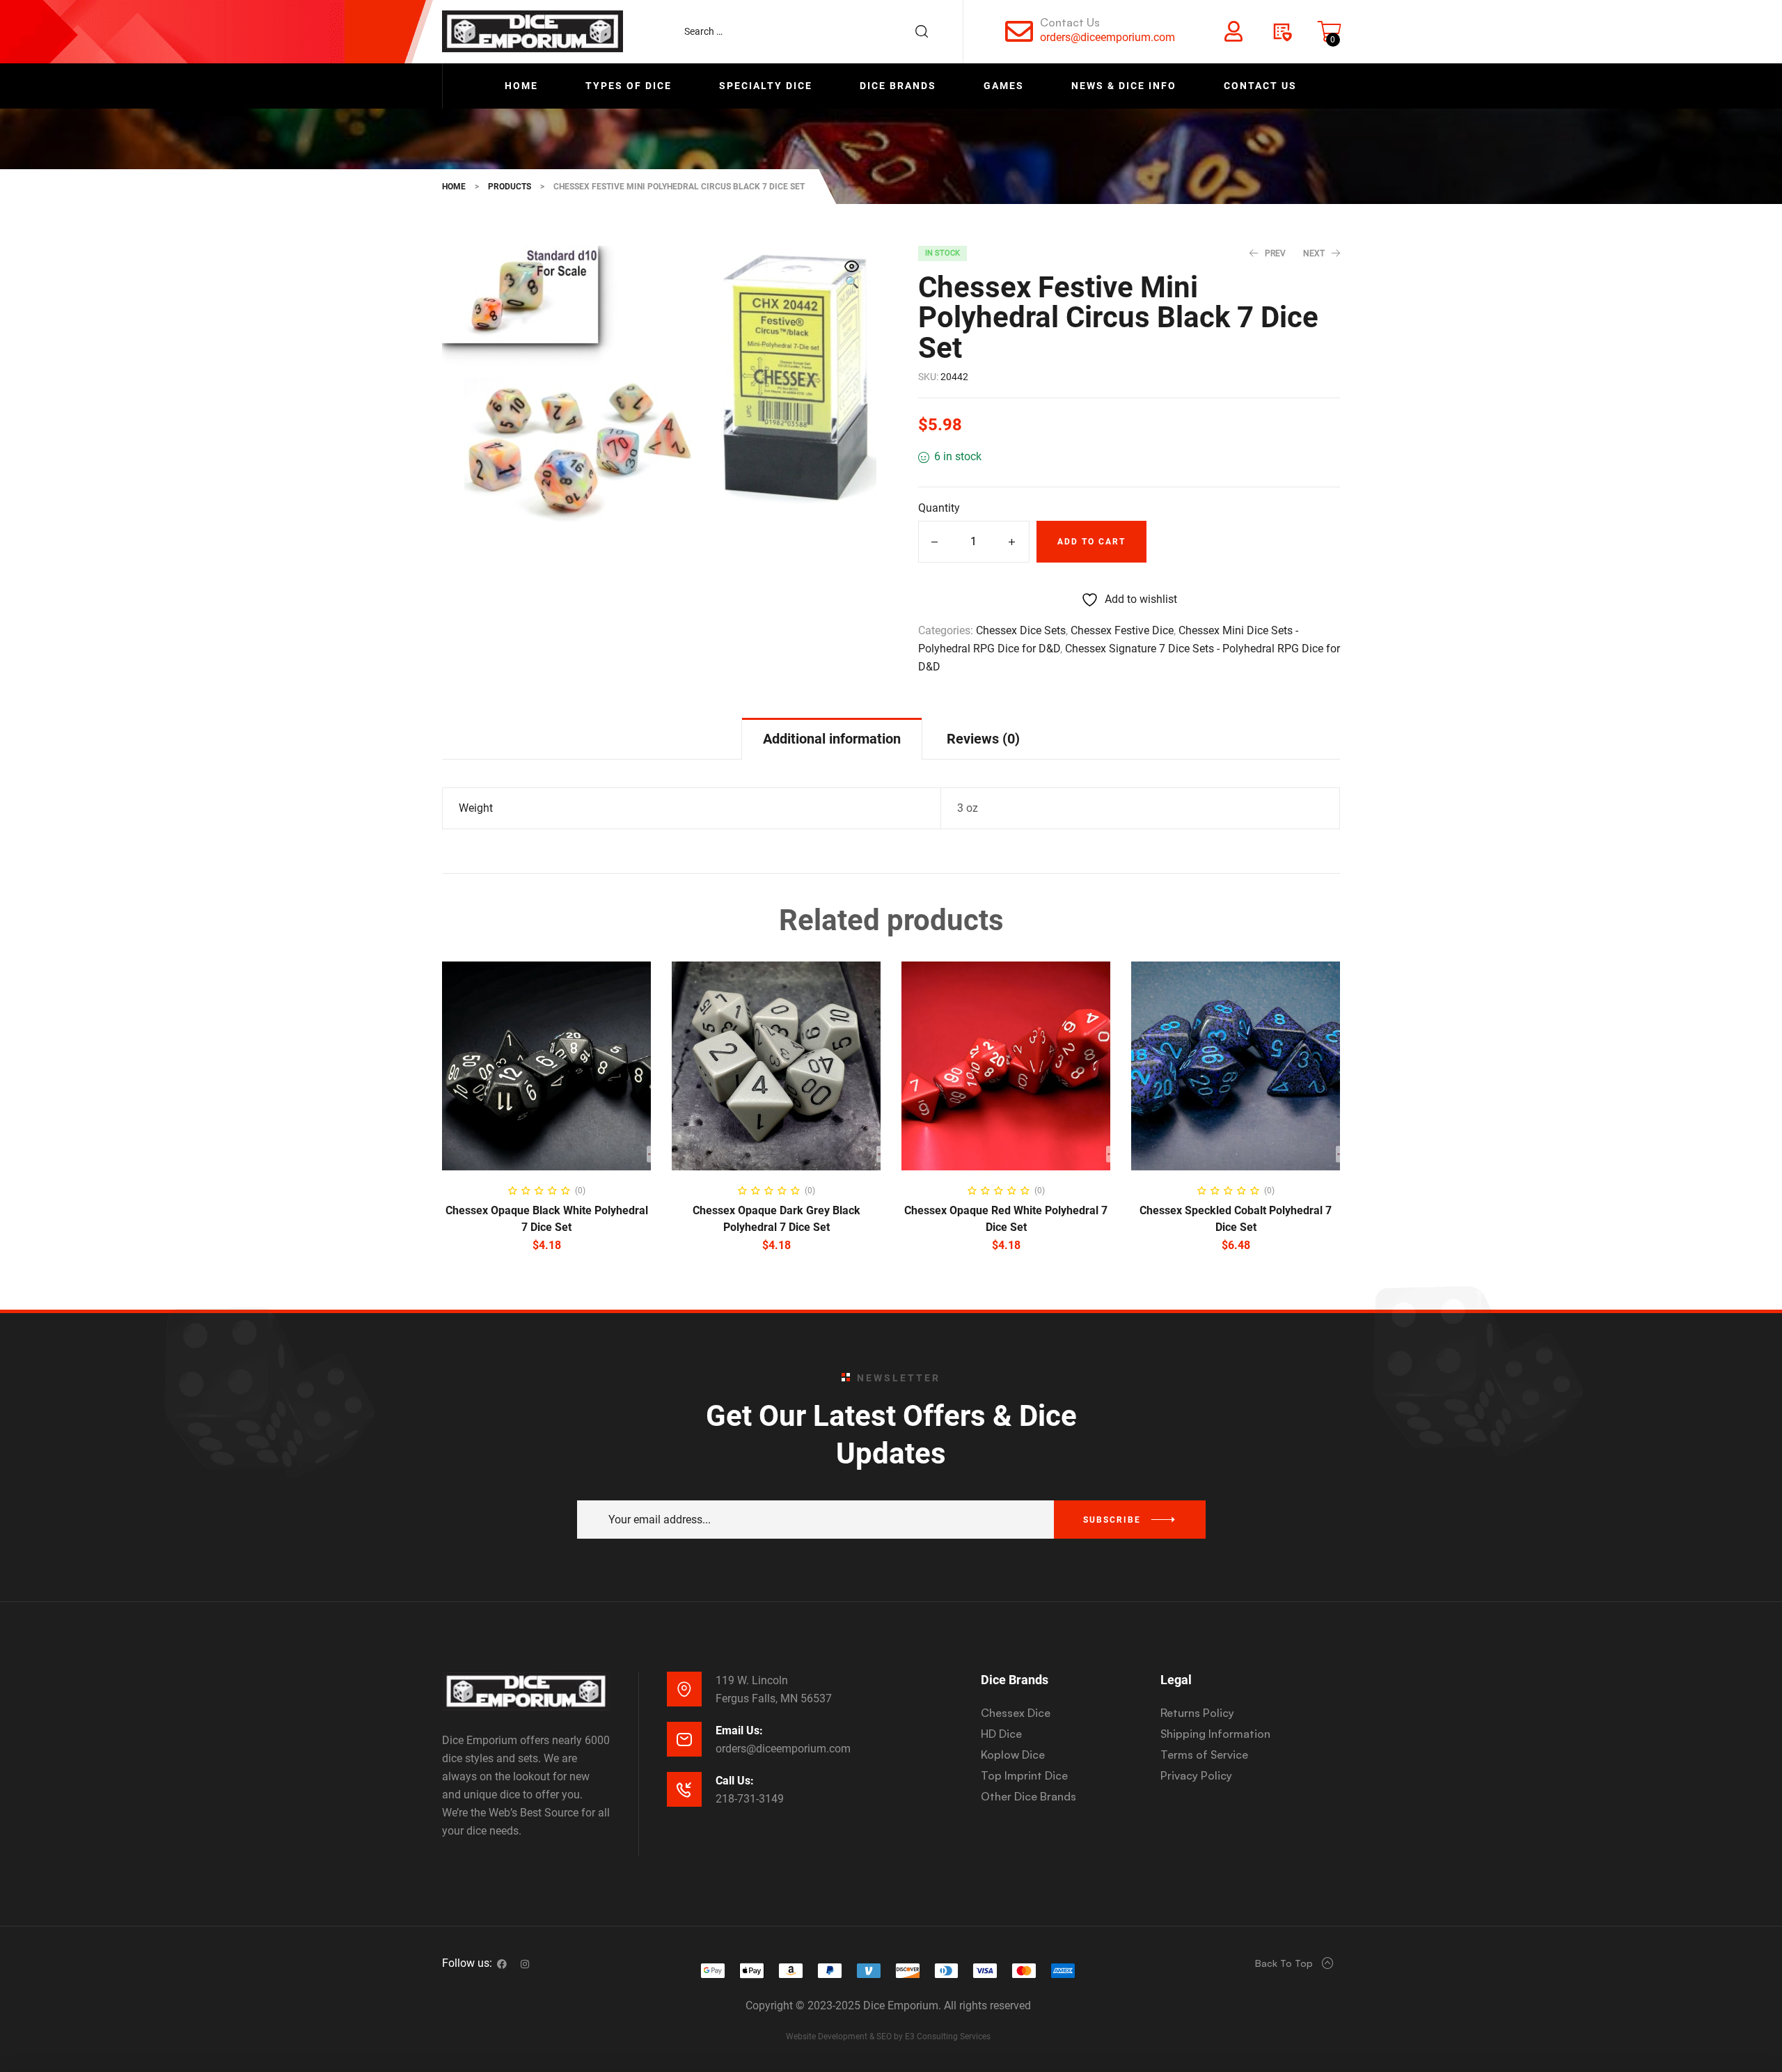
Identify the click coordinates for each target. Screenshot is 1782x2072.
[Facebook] (502, 1964)
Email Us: (739, 1730)
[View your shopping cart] (1330, 31)
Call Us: (735, 1781)
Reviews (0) (983, 739)
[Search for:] (813, 31)
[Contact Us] (1019, 31)
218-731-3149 (750, 1799)
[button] (852, 276)
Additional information (832, 739)
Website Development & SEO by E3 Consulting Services (888, 2036)
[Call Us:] (684, 1789)
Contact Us (1070, 22)
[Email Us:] (684, 1739)
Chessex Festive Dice (1122, 630)
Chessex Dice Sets (1021, 630)
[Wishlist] (1282, 31)
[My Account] (1233, 31)
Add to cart (1091, 542)
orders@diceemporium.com (1107, 37)
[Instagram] (525, 1964)
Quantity (939, 508)
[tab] (832, 738)
